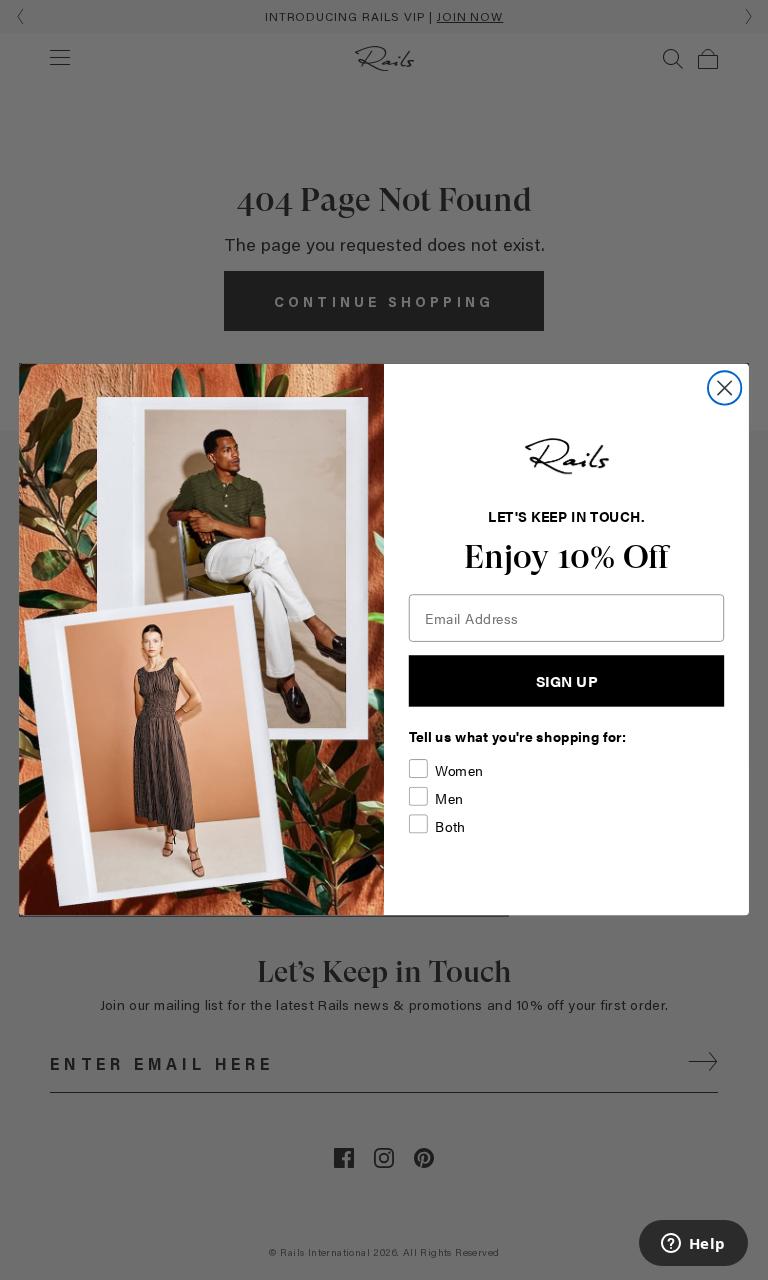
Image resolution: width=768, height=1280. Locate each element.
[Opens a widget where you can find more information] (693, 1245)
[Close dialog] (724, 388)
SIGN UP (567, 681)
